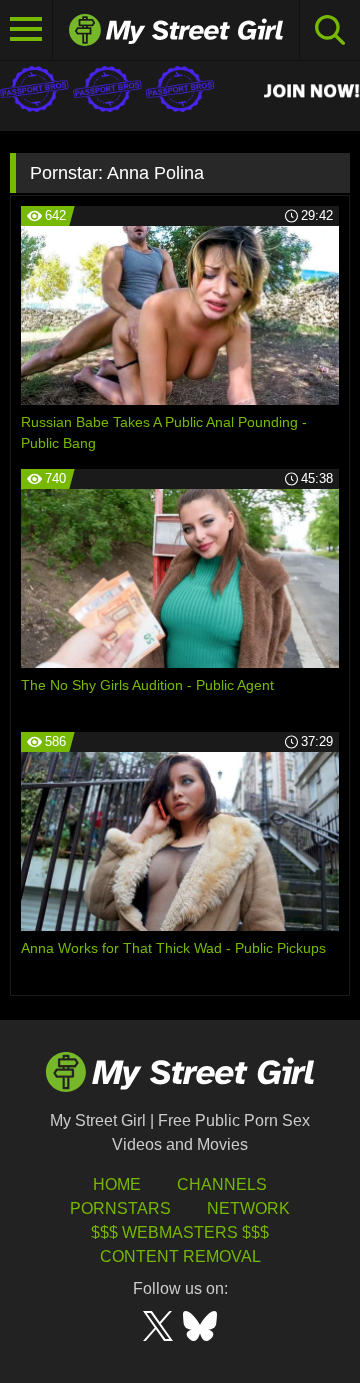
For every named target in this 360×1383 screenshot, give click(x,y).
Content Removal (180, 1256)
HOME (117, 1184)
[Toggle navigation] (26, 30)
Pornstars (120, 1208)
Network (248, 1208)
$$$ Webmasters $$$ (180, 1232)
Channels (222, 1184)
